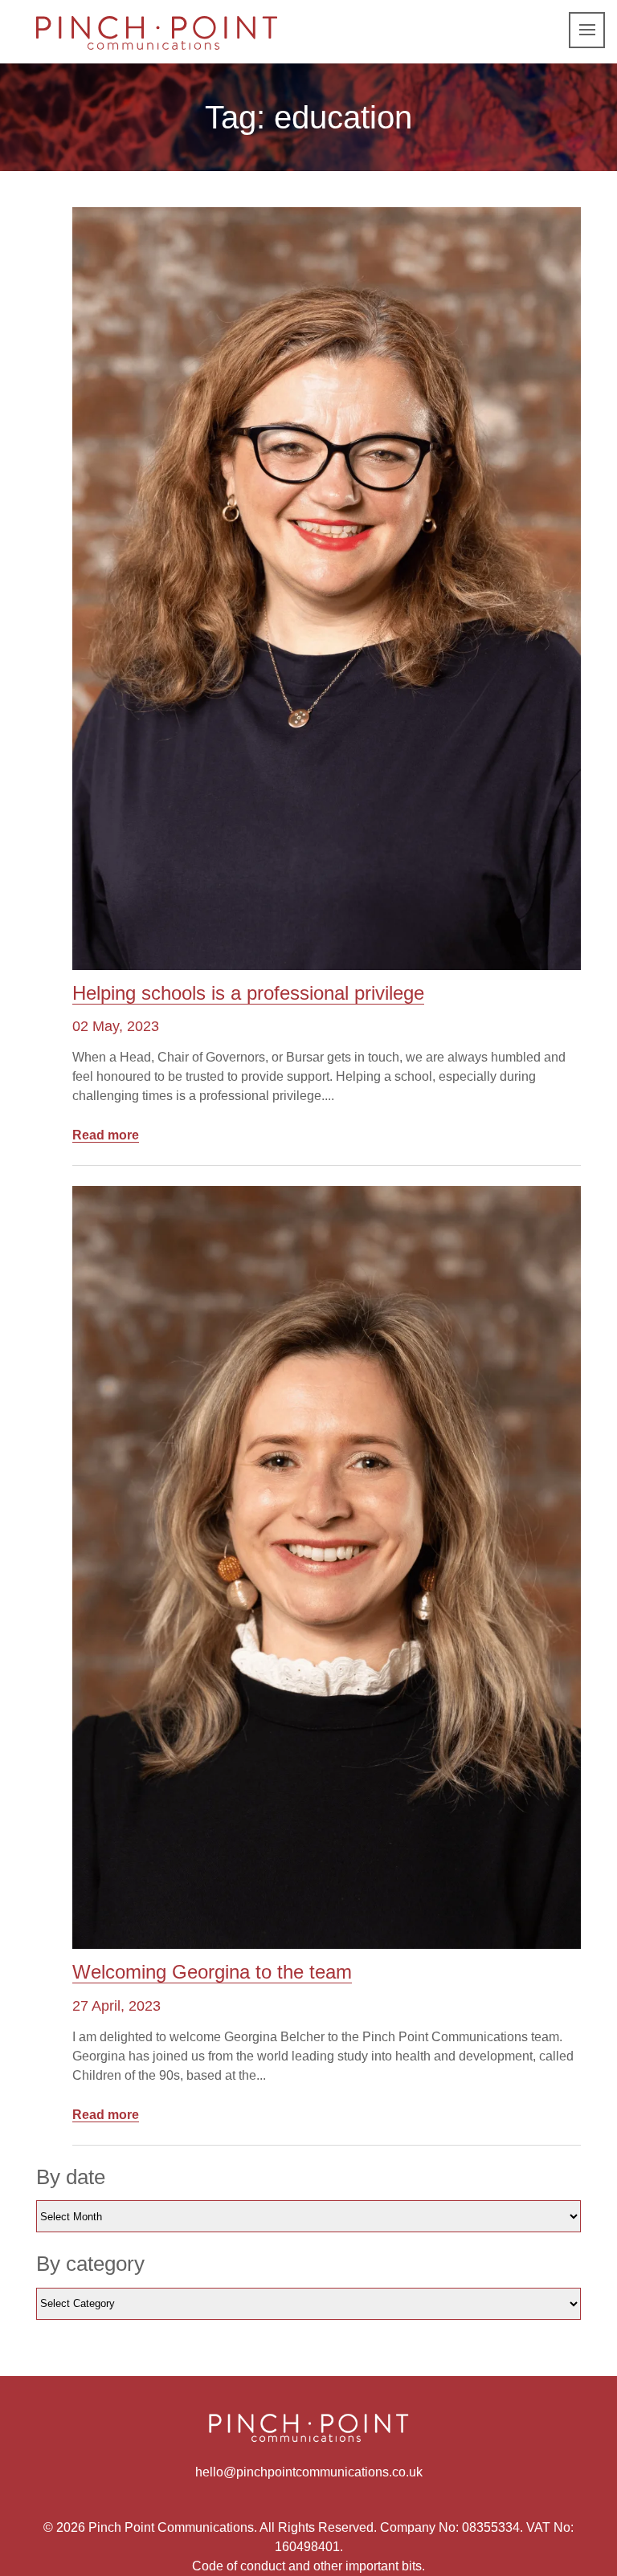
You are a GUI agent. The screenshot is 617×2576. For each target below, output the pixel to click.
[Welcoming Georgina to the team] (327, 1567)
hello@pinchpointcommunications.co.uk (309, 2472)
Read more (106, 1135)
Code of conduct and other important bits (307, 2566)
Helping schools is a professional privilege (248, 993)
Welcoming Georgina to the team (212, 1972)
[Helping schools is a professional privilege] (327, 589)
